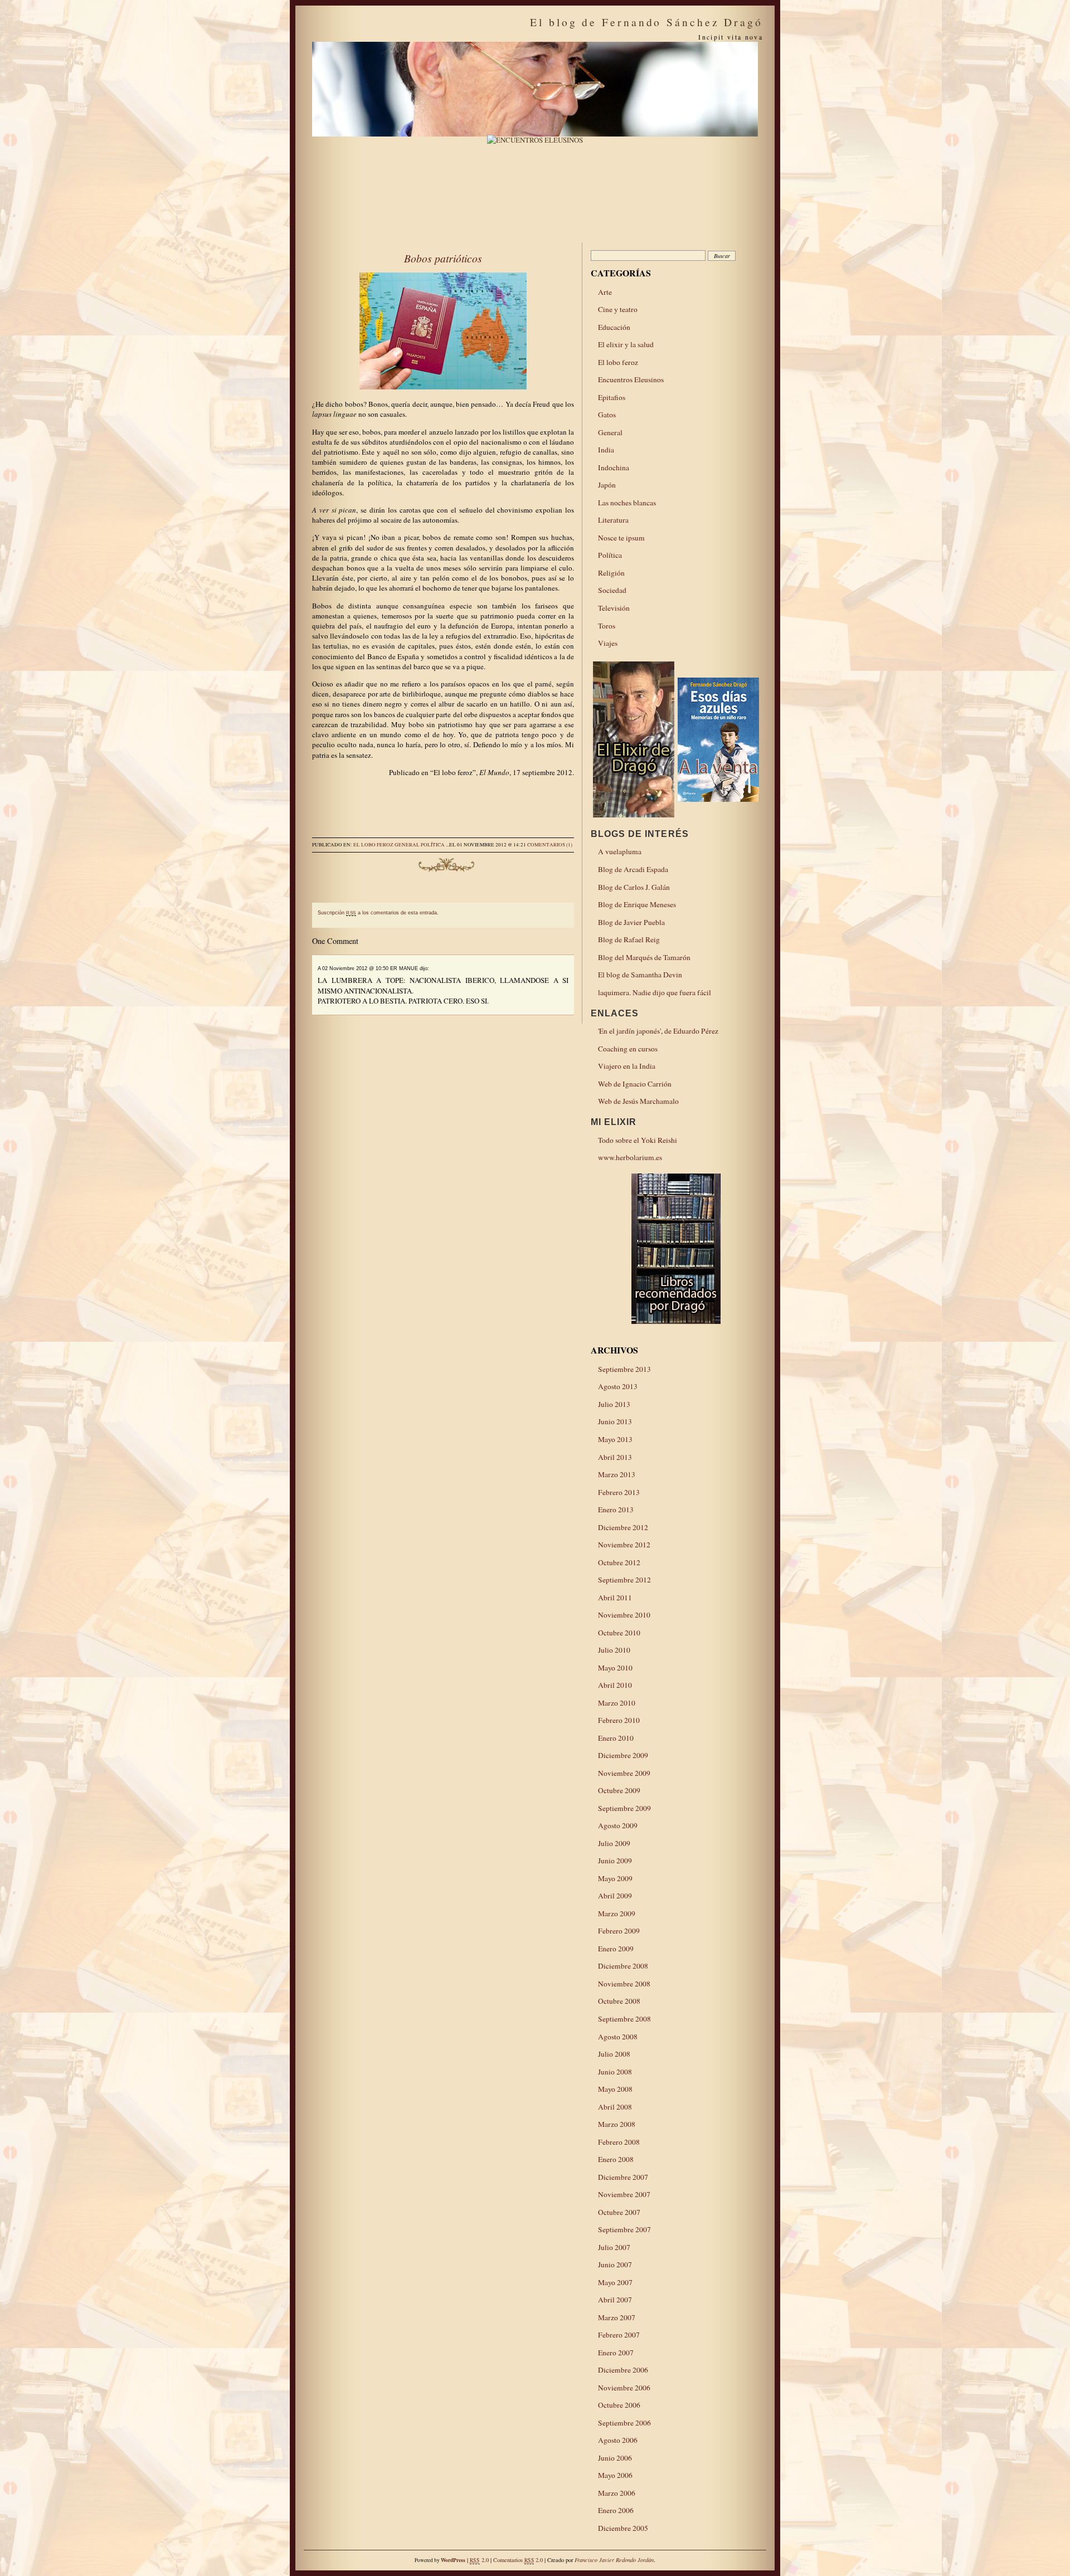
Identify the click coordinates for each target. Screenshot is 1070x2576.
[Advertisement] (443, 811)
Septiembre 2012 (624, 1580)
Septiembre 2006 (624, 2423)
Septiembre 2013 (624, 1369)
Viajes (608, 643)
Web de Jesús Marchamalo (638, 1101)
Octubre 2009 (619, 1790)
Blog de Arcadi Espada (633, 869)
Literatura (613, 520)
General (407, 845)
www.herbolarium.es (630, 1157)
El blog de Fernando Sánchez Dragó (646, 22)
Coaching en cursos (628, 1049)
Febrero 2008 (619, 2142)
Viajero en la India (627, 1066)
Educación (614, 327)
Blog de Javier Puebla (631, 922)
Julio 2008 (614, 2054)
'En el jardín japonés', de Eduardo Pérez (658, 1031)
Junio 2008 (615, 2072)
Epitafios (612, 397)
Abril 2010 (615, 1685)
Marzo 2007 (617, 2317)
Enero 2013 (616, 1509)
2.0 (479, 2560)
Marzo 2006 (617, 2493)
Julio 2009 (614, 1843)
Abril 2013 (615, 1457)
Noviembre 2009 (624, 1773)
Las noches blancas (627, 503)
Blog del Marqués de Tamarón (644, 957)
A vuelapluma (620, 851)
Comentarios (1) (550, 845)
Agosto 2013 (618, 1386)
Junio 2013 (615, 1421)
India (606, 450)
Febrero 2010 (619, 1720)
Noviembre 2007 (624, 2194)
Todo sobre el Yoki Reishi (638, 1140)
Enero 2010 (616, 1738)
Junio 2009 (615, 1861)
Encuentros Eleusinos (631, 379)
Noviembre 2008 (624, 1984)
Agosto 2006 (618, 2440)
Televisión (614, 608)
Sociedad (612, 590)
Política (433, 845)
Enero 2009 (616, 1949)
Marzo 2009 (617, 1913)
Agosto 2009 (618, 1825)
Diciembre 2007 (623, 2177)
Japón (607, 485)
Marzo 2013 (617, 1474)
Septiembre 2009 (624, 1808)
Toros (607, 626)
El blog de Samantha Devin (640, 975)
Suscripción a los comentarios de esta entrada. (378, 913)
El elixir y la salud (626, 344)
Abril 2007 (615, 2300)
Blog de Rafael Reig (629, 939)
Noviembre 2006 (624, 2388)
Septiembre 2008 (624, 2019)
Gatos (607, 415)
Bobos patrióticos (443, 258)
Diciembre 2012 (623, 1527)
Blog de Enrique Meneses (637, 904)
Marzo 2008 (617, 2124)
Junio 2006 (615, 2458)
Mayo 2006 (615, 2475)
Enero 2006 (616, 2510)
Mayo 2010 (615, 1668)
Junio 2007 (615, 2265)
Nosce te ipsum (621, 538)
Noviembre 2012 (624, 1545)
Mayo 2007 (615, 2282)
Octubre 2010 (619, 1633)
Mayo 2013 (615, 1439)
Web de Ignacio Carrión (635, 1084)
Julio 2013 (614, 1404)
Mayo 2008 (615, 2089)
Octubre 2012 (619, 1562)
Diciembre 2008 (623, 1966)
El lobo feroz (373, 845)
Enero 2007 (616, 2353)
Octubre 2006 (619, 2405)
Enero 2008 (616, 2159)
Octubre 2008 (619, 2001)
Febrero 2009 (619, 1931)
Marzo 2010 (617, 1703)
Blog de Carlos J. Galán (634, 887)
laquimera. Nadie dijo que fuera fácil (655, 992)
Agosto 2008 (618, 2037)
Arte (605, 292)
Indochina (614, 468)
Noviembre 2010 (624, 1615)
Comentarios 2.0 (518, 2560)
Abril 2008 (615, 2107)
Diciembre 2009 (623, 1755)
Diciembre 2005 (623, 2528)
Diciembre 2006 (623, 2370)
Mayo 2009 (615, 1878)
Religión (611, 573)
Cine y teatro (618, 309)
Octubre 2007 (619, 2212)
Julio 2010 (614, 1650)
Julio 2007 (614, 2247)
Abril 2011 (615, 1598)
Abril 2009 (615, 1896)
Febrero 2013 (619, 1492)
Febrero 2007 (619, 2335)
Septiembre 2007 (624, 2229)
